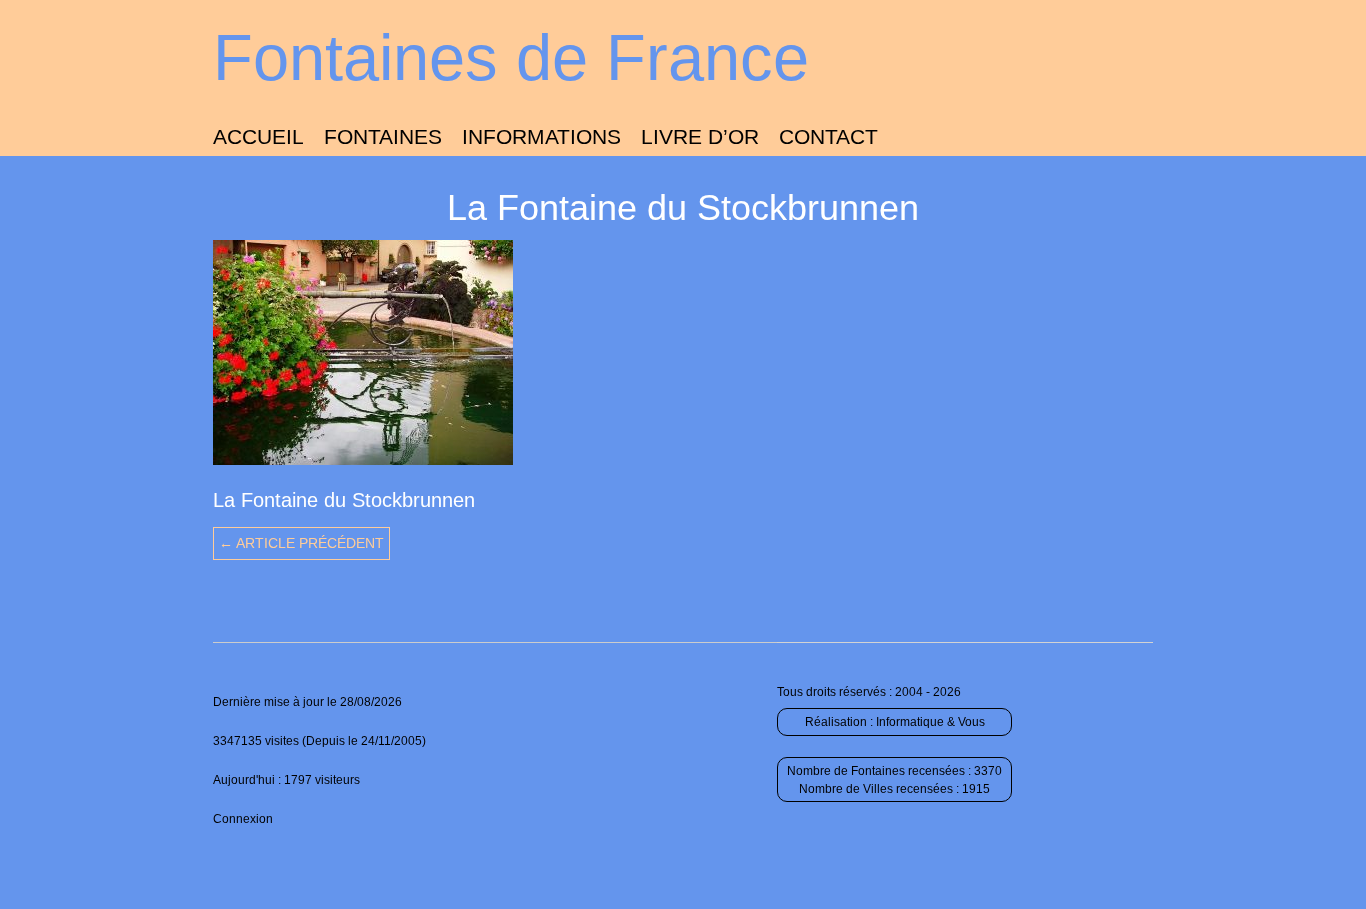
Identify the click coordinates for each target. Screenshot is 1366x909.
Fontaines (383, 136)
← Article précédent (301, 543)
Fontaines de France (511, 57)
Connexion (243, 819)
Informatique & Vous (930, 722)
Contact (828, 136)
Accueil (258, 136)
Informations (541, 136)
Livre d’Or (700, 136)
